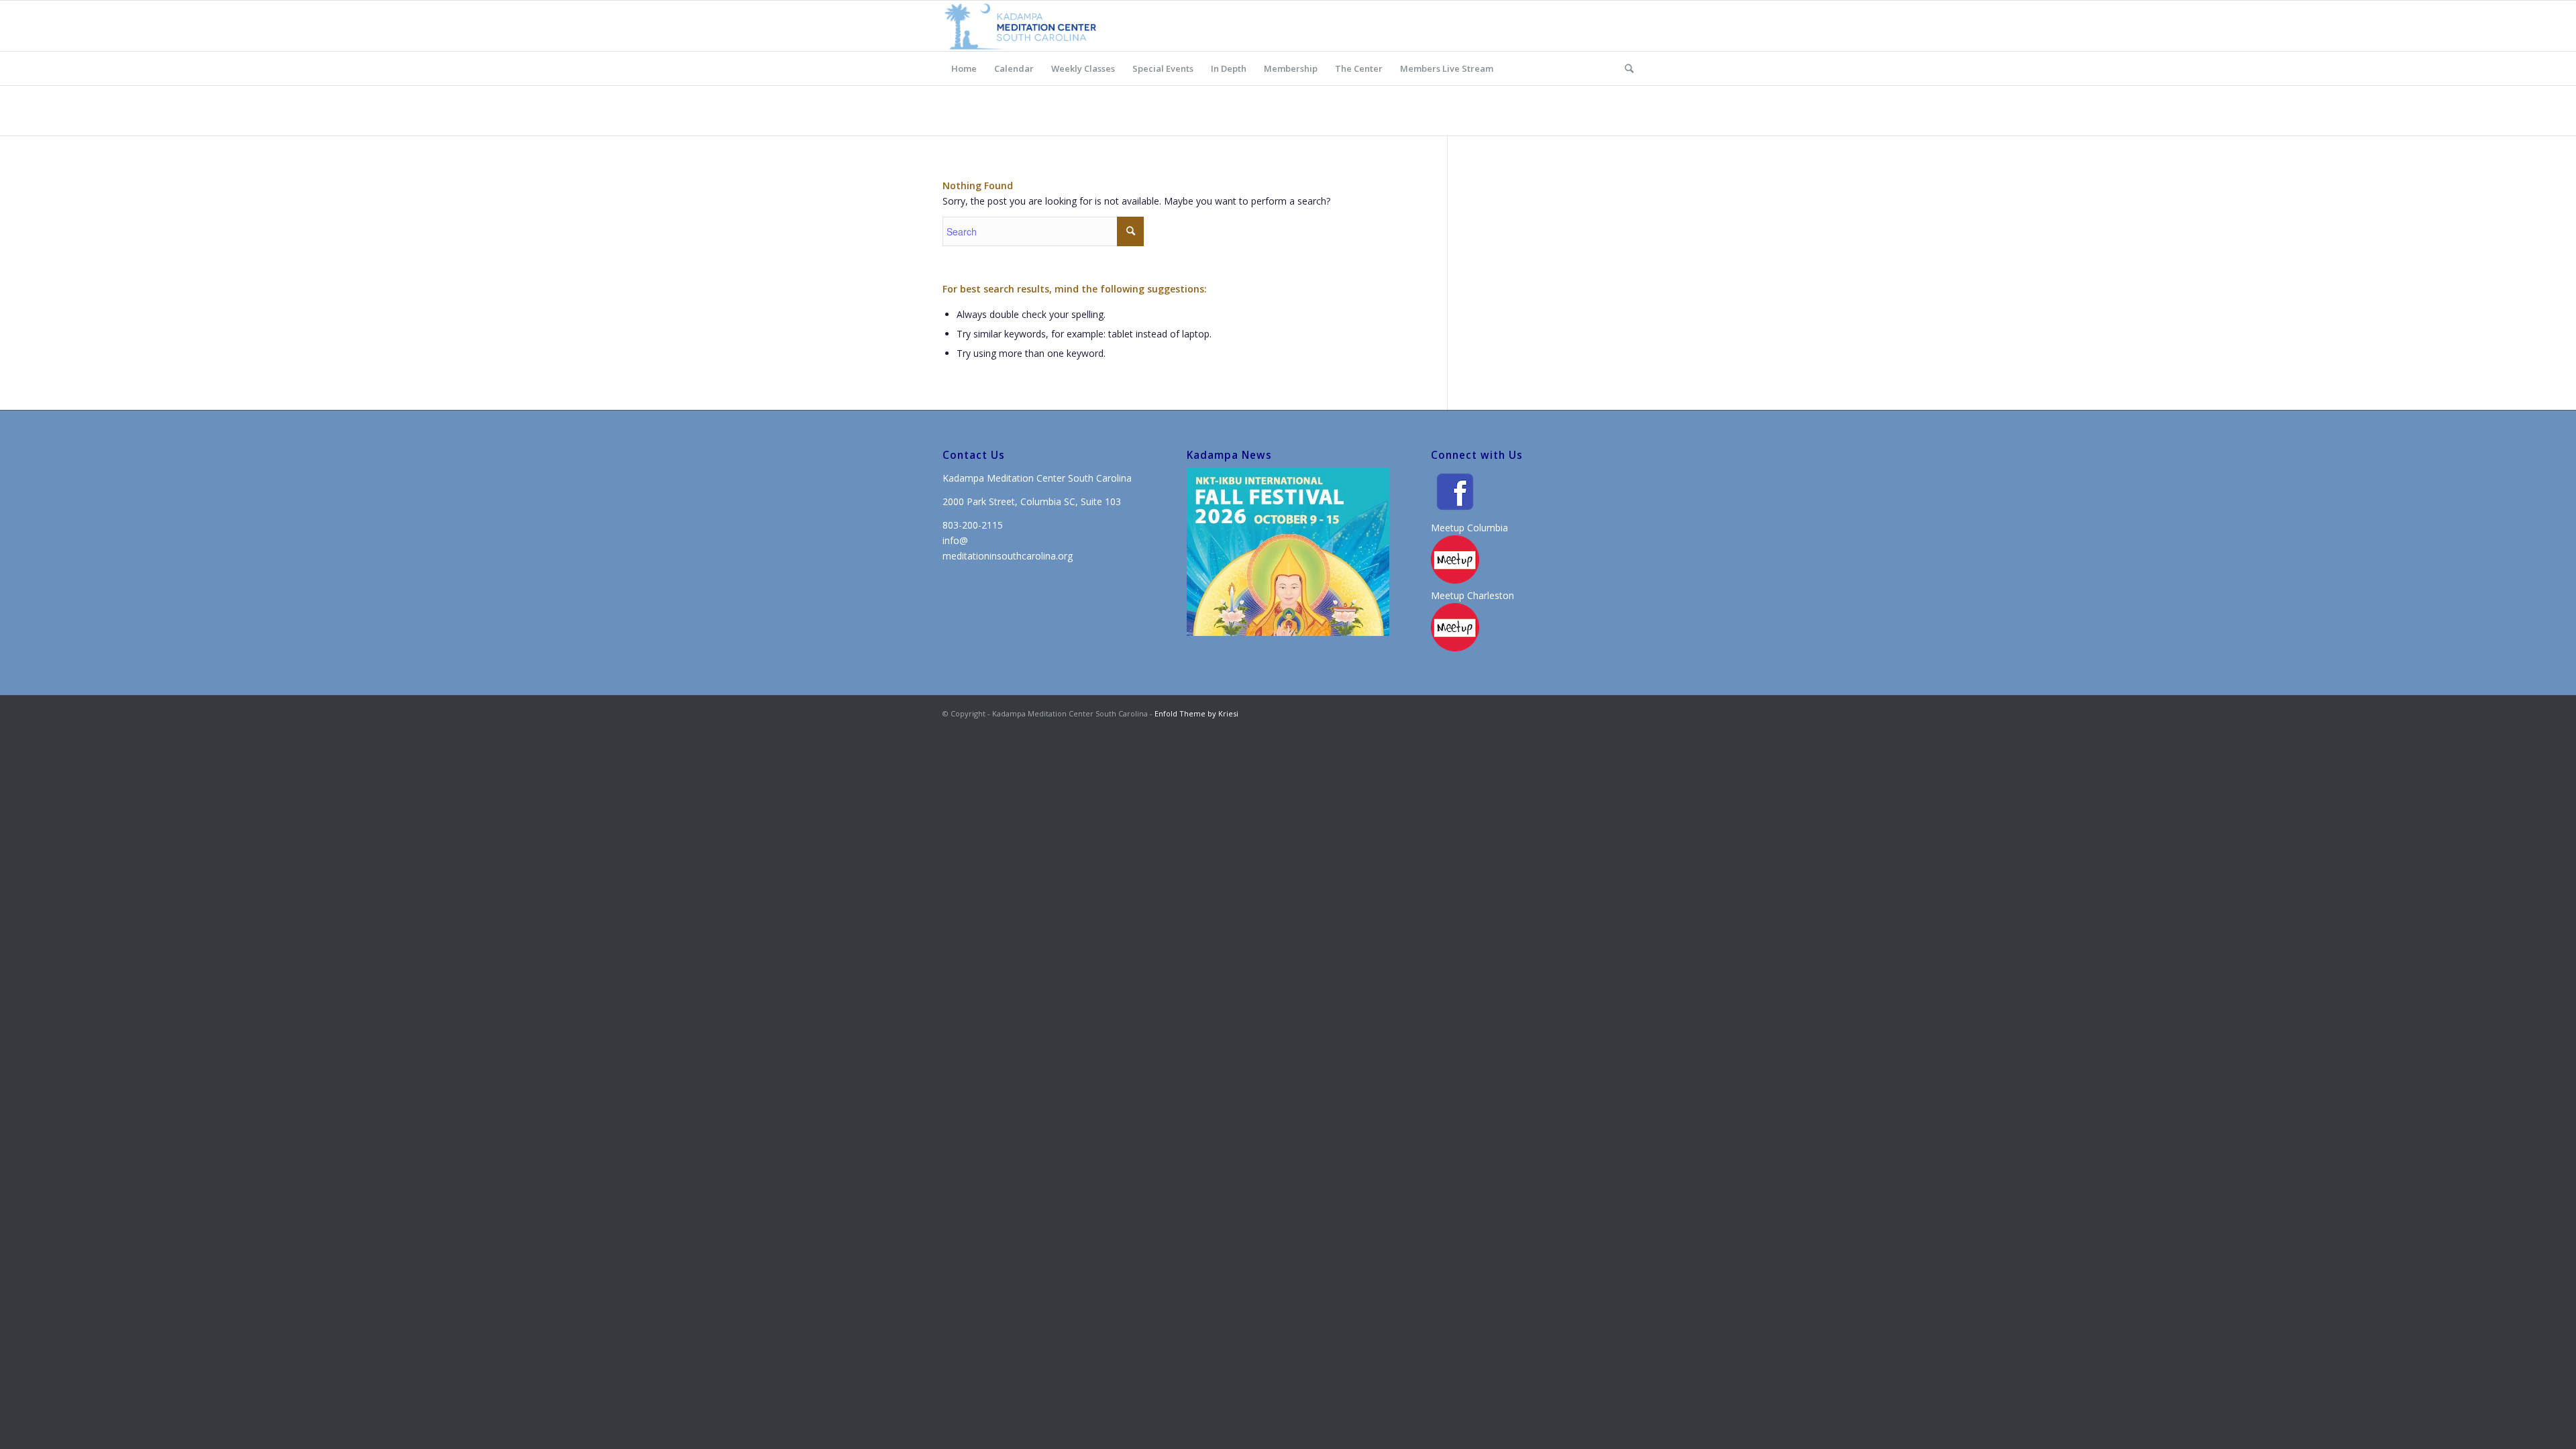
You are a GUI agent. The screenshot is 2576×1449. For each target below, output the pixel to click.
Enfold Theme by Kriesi (1196, 713)
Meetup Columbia (1469, 528)
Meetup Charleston (1472, 595)
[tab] (1370, 629)
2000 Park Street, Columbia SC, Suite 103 (1032, 501)
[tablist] (1375, 629)
